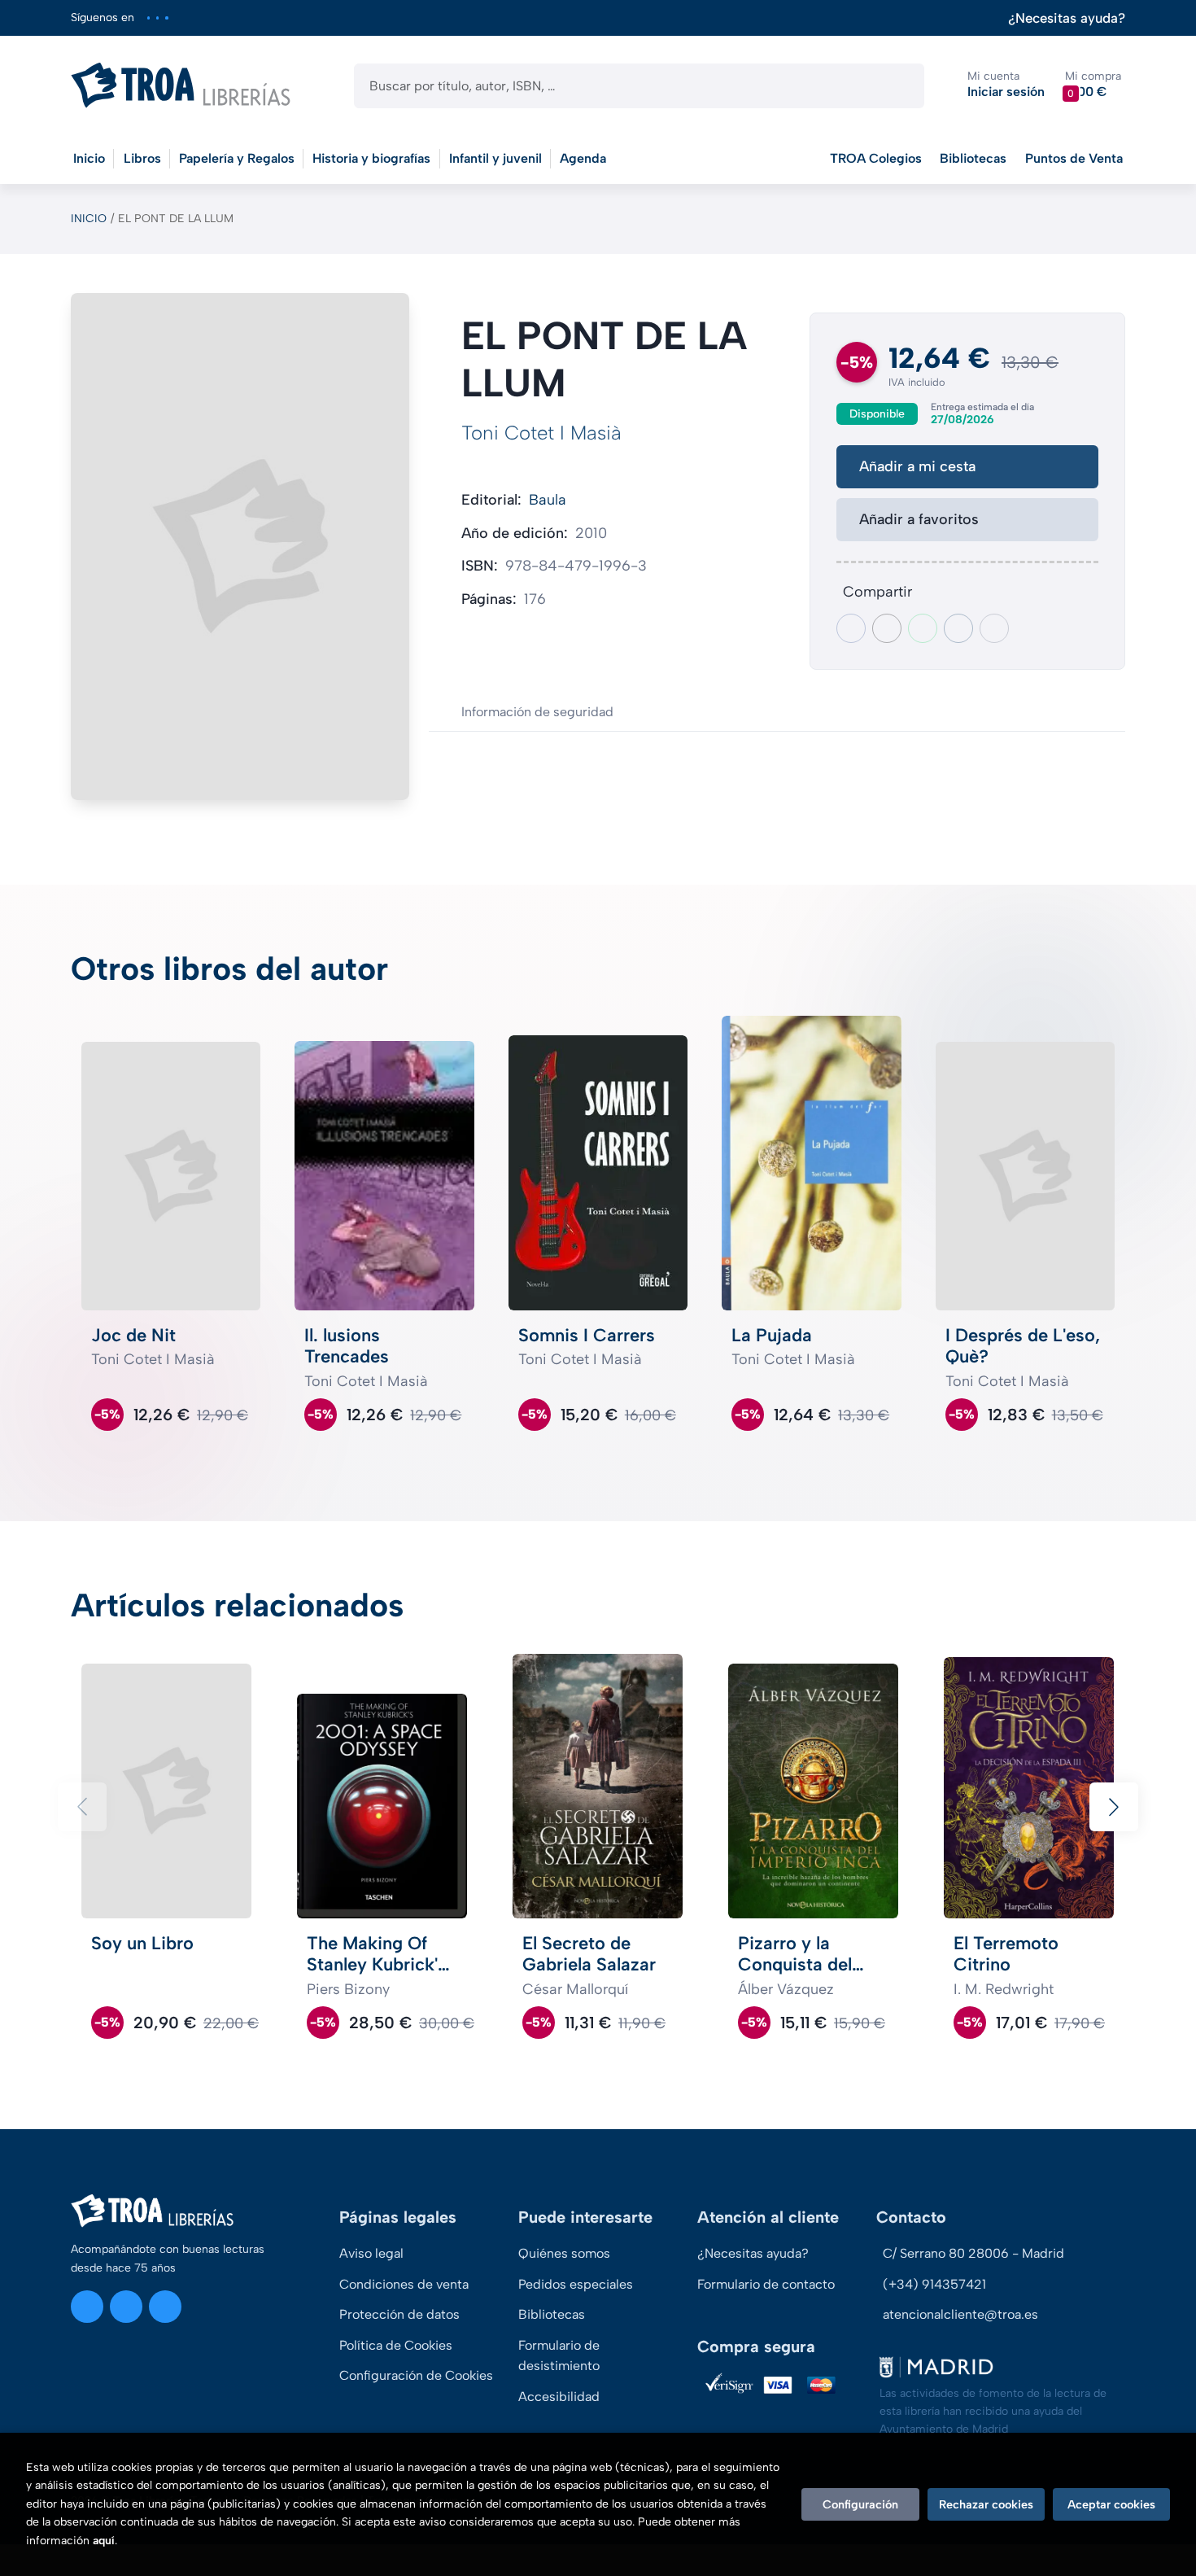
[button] (1093, 85)
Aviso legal (371, 2253)
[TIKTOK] (166, 17)
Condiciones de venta (404, 2284)
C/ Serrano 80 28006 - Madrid (973, 2253)
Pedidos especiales (576, 2284)
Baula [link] (548, 500)
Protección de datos (399, 2314)
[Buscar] (898, 86)
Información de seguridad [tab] (537, 712)
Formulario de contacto (766, 2284)
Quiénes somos (564, 2253)
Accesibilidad (559, 2397)
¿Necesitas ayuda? (1067, 18)
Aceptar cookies (1111, 2504)
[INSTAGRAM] (148, 17)
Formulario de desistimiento (559, 2356)
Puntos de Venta (1074, 158)
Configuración (860, 2504)
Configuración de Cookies (416, 2375)
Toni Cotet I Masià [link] (541, 433)
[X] (157, 17)
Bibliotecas (973, 158)
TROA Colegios (876, 158)
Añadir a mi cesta (917, 466)
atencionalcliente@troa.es (960, 2314)
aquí (104, 2541)
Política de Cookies (396, 2345)
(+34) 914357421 (934, 2284)
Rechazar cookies (986, 2504)
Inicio (89, 219)
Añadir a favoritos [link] (919, 519)
